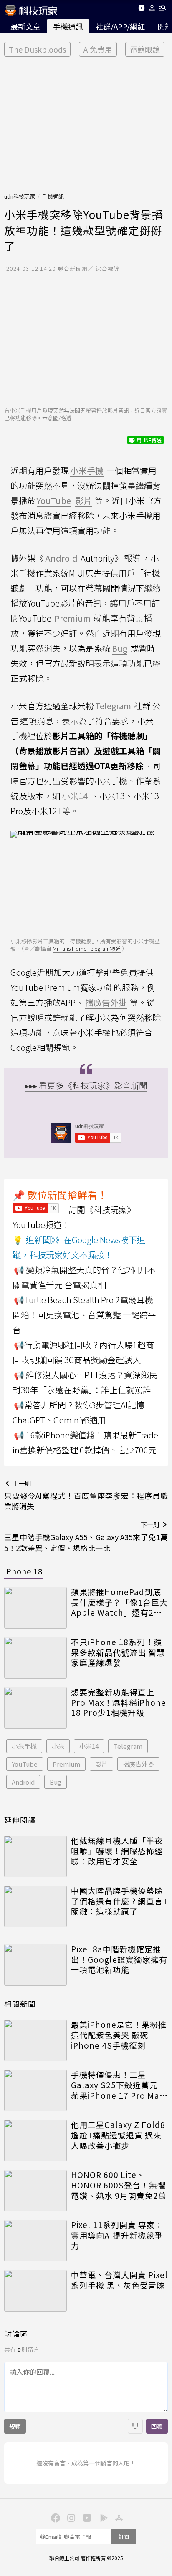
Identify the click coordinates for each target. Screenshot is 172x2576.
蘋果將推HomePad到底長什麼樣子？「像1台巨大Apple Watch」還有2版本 (119, 1602)
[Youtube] (141, 9)
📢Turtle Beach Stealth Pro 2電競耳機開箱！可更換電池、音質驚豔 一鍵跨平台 (84, 1315)
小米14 (89, 1746)
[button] (152, 9)
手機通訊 (68, 26)
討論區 (16, 2334)
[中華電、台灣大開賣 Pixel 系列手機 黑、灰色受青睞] (35, 2291)
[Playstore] (102, 2517)
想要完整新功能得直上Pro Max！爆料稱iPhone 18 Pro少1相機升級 (119, 1702)
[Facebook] (54, 2517)
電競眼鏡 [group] (145, 49)
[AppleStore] (118, 2517)
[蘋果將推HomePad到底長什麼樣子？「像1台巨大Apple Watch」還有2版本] (35, 1608)
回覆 (157, 2426)
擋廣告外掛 (138, 1764)
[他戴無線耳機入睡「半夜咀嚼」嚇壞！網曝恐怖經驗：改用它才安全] (35, 1856)
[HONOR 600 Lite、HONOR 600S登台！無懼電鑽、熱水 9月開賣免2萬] (35, 2191)
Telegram (128, 1746)
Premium (66, 1764)
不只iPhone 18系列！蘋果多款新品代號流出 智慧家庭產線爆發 (118, 1652)
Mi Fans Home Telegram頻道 (87, 948)
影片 (101, 1764)
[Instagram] (70, 2517)
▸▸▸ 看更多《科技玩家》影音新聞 (86, 1085)
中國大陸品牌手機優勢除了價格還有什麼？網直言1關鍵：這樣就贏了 (119, 1901)
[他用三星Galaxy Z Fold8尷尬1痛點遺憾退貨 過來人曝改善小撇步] (35, 2140)
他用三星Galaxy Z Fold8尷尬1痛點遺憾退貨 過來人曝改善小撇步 (118, 2135)
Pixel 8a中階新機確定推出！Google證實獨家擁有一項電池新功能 (119, 1959)
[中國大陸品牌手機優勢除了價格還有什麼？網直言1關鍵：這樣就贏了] (35, 1906)
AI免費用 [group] (98, 49)
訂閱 (124, 2537)
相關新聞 (20, 2004)
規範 (15, 2426)
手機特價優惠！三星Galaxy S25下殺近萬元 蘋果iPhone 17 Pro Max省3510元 (117, 2085)
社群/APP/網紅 (120, 26)
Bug (56, 1782)
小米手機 (24, 1746)
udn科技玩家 (20, 196)
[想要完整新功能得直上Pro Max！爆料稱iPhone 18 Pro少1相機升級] (35, 1708)
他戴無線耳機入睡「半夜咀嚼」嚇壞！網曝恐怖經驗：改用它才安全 (117, 1851)
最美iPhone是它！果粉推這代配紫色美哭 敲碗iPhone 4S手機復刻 (119, 2035)
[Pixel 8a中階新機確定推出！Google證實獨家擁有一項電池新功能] (35, 1965)
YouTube (25, 1764)
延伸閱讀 (20, 1820)
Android (23, 1782)
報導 (132, 558)
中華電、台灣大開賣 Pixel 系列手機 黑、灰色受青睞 (119, 2280)
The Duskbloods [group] (37, 49)
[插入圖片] (135, 2426)
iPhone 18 (23, 1571)
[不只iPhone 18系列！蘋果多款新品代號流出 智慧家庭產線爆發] (35, 1658)
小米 (58, 1746)
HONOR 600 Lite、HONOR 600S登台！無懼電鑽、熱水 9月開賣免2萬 (119, 2185)
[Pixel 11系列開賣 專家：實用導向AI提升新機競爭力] (35, 2241)
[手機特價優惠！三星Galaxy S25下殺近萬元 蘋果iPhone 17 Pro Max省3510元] (35, 2090)
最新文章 (25, 26)
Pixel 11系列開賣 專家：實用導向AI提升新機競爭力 (117, 2235)
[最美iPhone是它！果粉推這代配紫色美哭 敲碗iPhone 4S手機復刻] (35, 2040)
